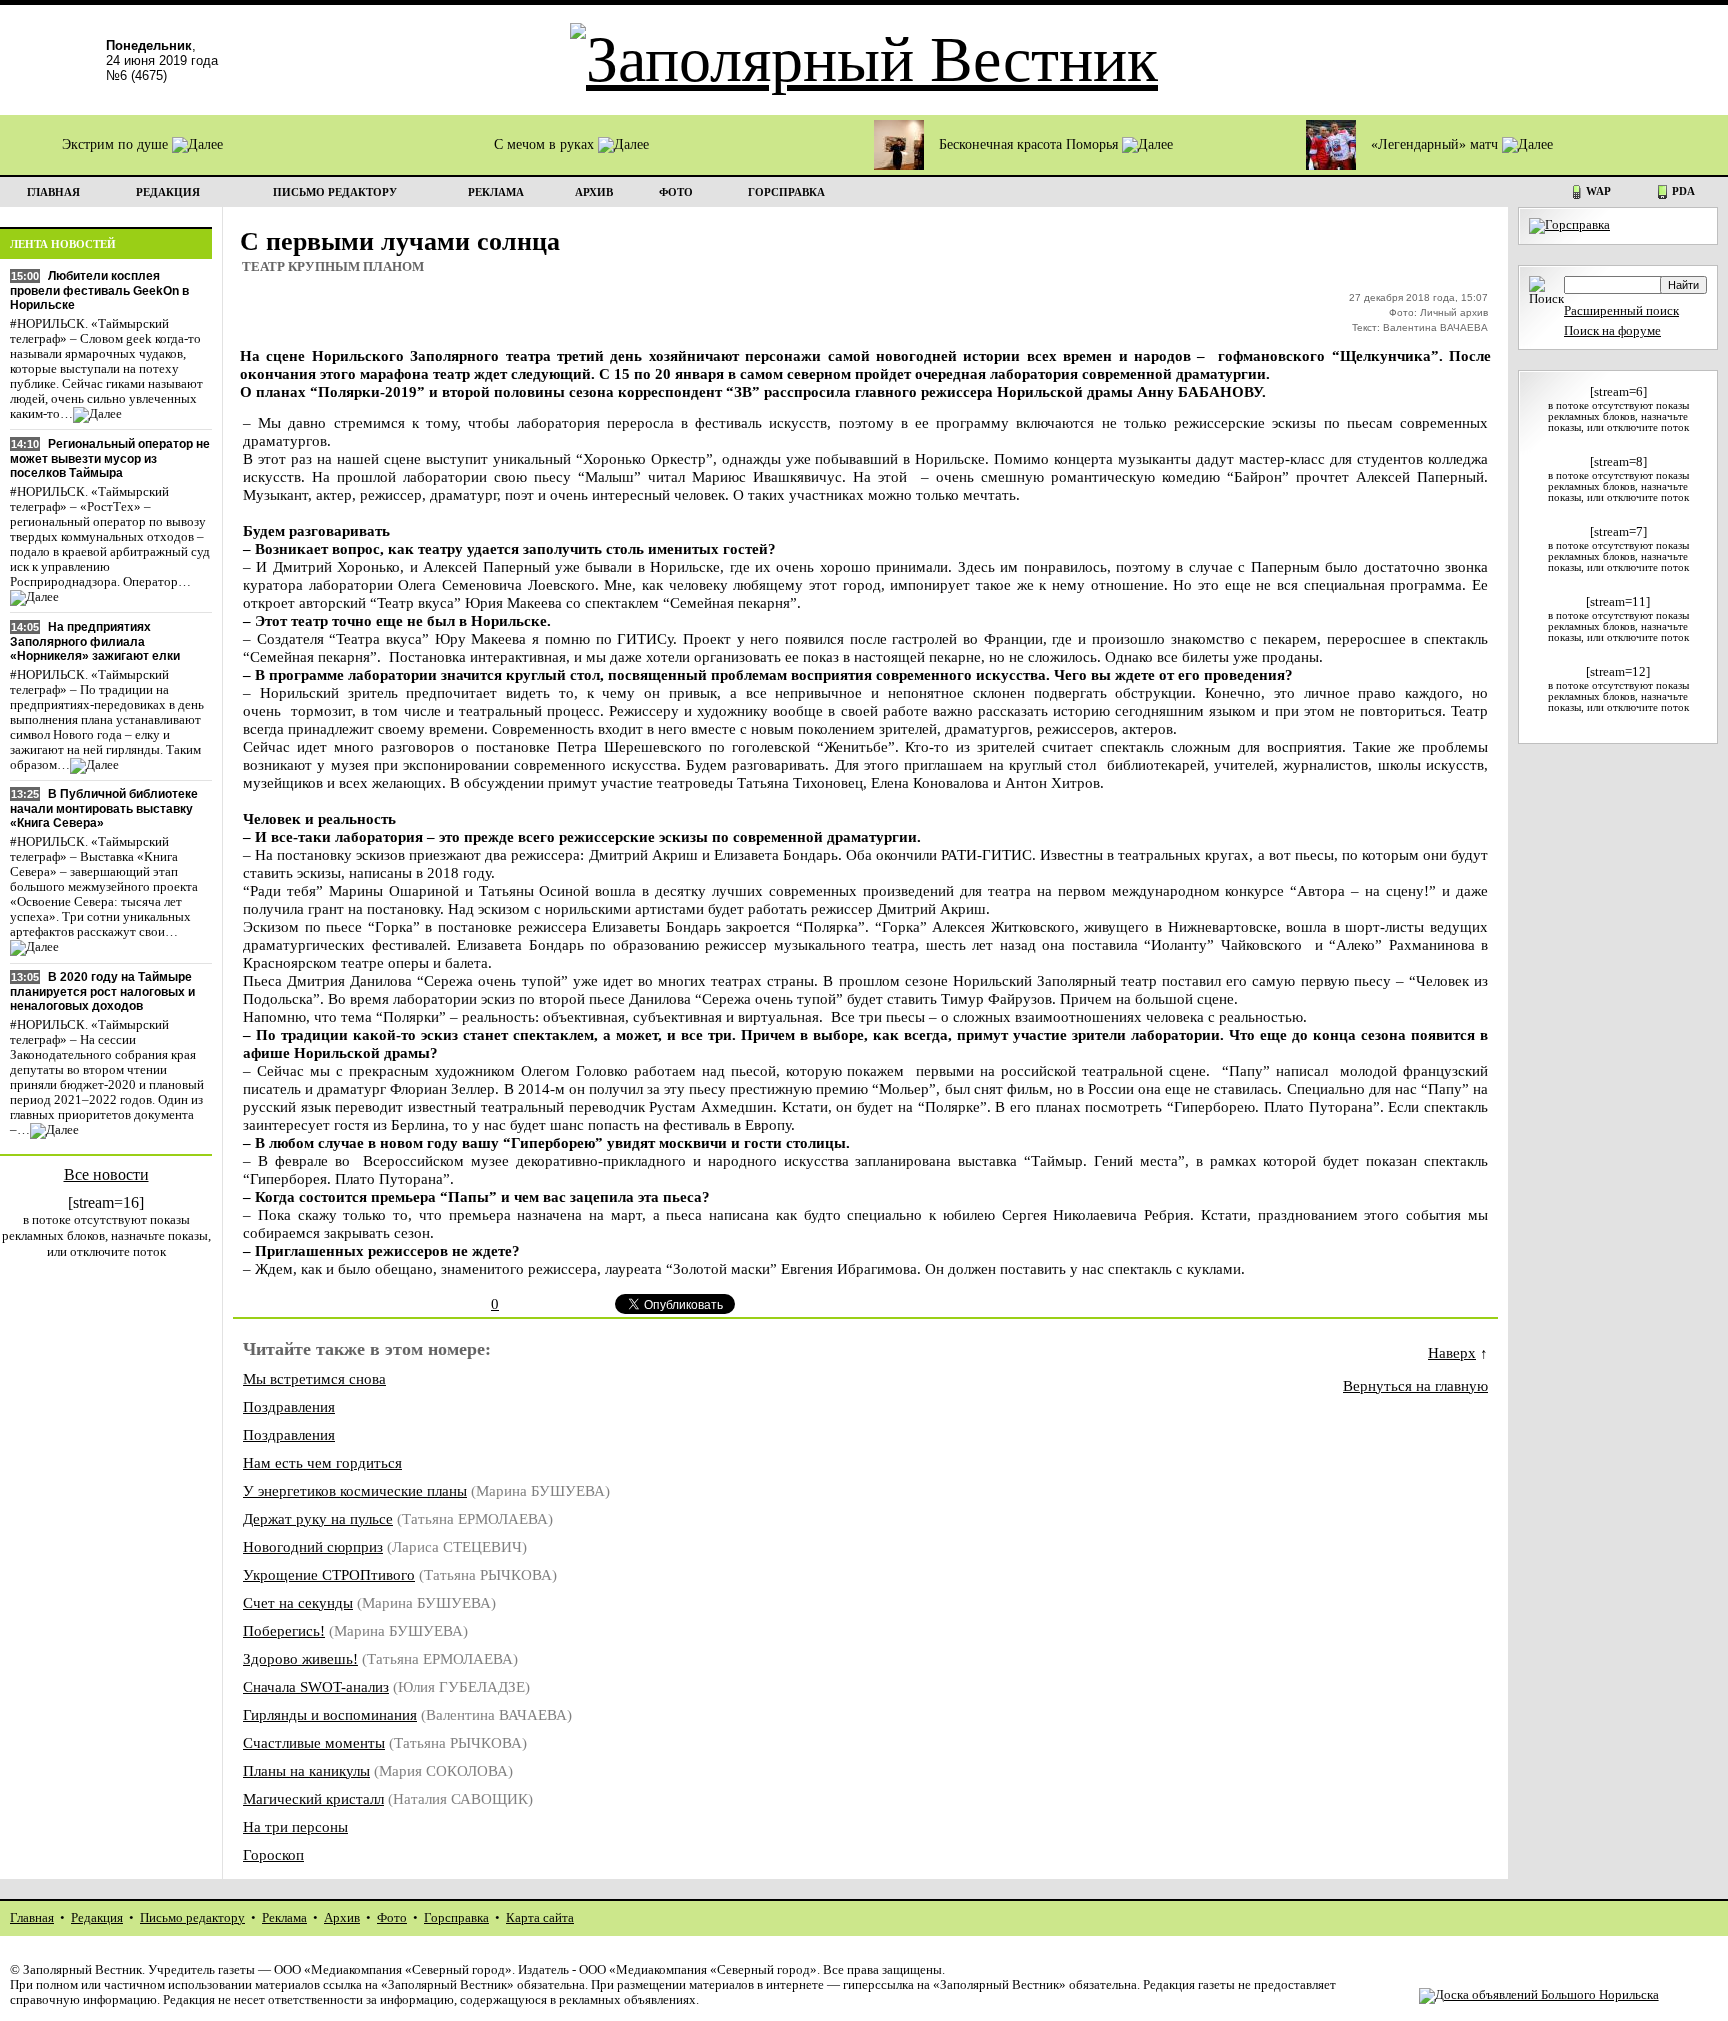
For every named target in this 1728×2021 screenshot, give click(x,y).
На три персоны (295, 1826)
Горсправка (456, 1918)
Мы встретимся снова (314, 1378)
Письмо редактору (192, 1918)
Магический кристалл (313, 1798)
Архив (342, 1918)
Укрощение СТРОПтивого (329, 1574)
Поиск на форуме (1612, 331)
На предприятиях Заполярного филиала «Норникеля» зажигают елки (95, 641)
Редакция (97, 1918)
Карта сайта (540, 1918)
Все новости (106, 1174)
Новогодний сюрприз (313, 1546)
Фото (392, 1918)
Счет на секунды (298, 1602)
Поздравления (289, 1406)
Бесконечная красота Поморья (1030, 144)
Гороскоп (273, 1854)
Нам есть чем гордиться (322, 1462)
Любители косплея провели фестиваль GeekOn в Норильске (99, 290)
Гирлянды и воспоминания (330, 1714)
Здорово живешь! (300, 1658)
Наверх (1452, 1352)
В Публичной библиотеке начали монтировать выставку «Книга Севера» (104, 808)
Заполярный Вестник (82, 1970)
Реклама (284, 1918)
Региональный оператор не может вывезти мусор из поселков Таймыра (110, 458)
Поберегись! (284, 1630)
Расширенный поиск (1621, 311)
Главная (32, 1918)
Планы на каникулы (306, 1770)
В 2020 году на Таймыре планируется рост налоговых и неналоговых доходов (102, 991)
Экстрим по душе (117, 144)
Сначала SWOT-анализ (316, 1686)
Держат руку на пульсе (318, 1518)
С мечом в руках (546, 144)
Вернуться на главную (1415, 1385)
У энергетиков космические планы (355, 1490)
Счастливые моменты (314, 1742)
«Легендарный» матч (1436, 144)
